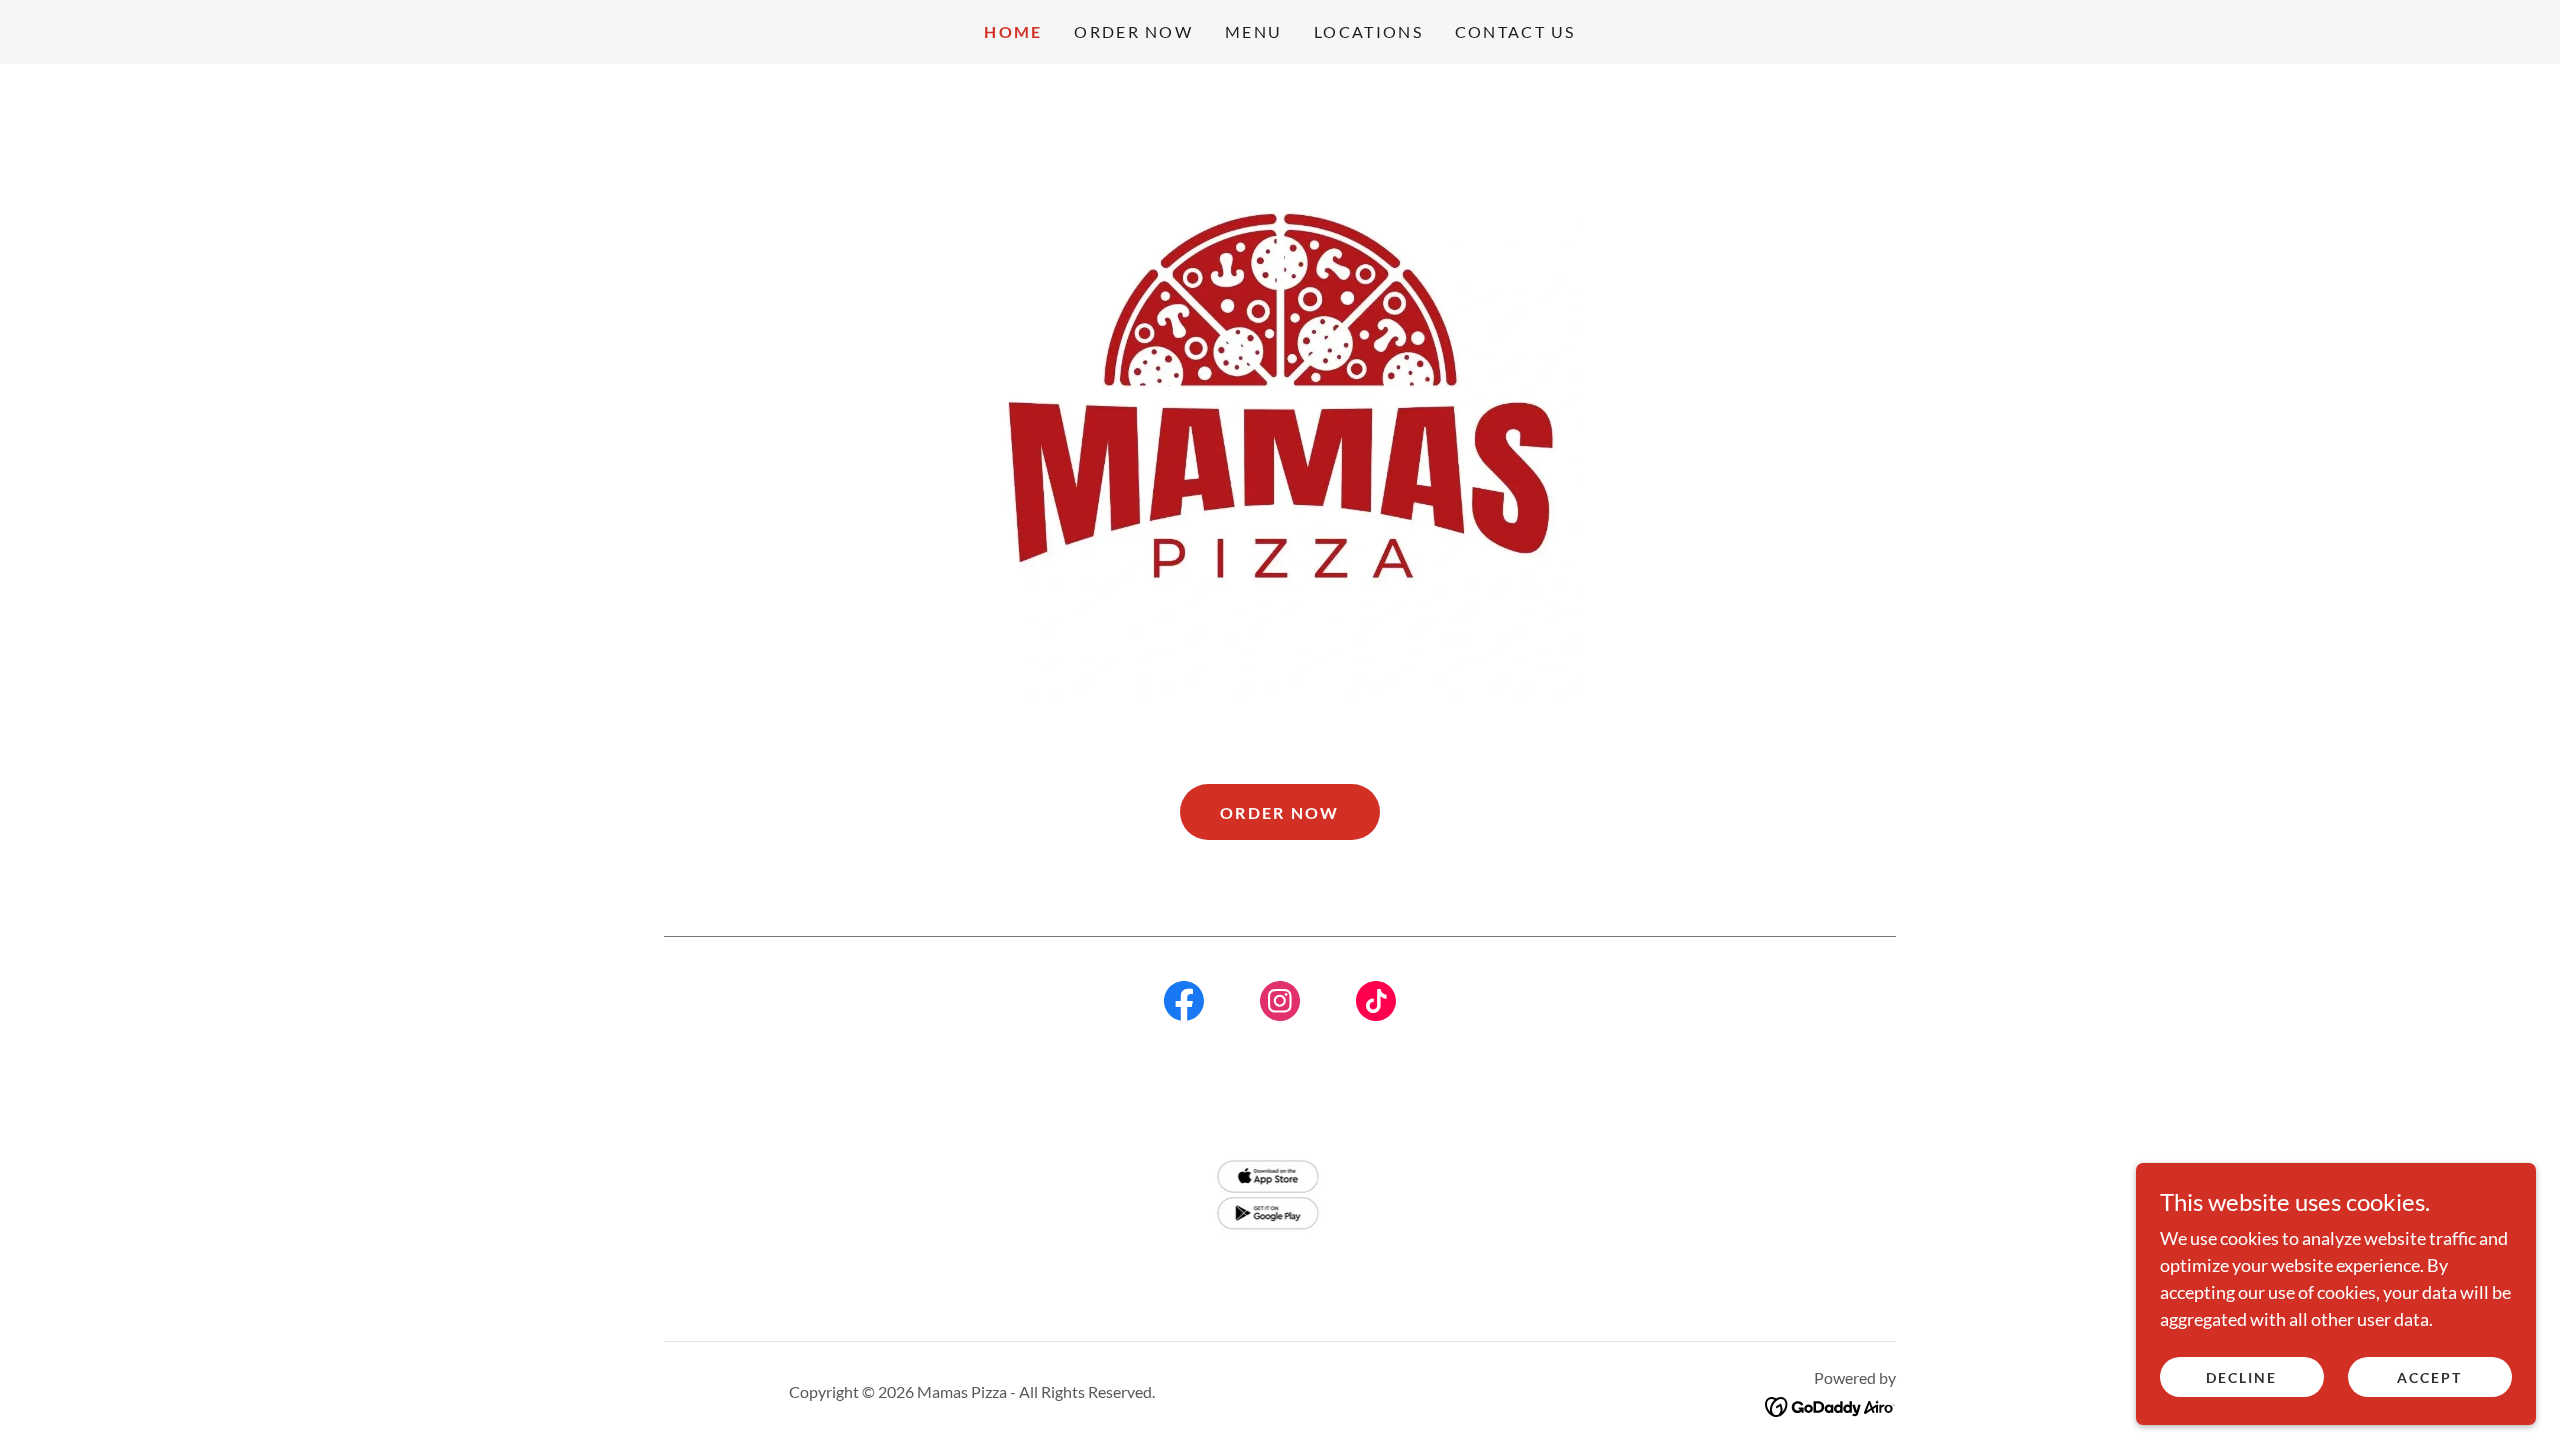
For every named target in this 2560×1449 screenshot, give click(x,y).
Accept (2429, 1377)
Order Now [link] (1133, 31)
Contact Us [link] (1515, 31)
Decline (2241, 1377)
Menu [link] (1253, 31)
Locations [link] (1368, 31)
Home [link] (1013, 31)
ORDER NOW (1280, 812)
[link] (1184, 1005)
